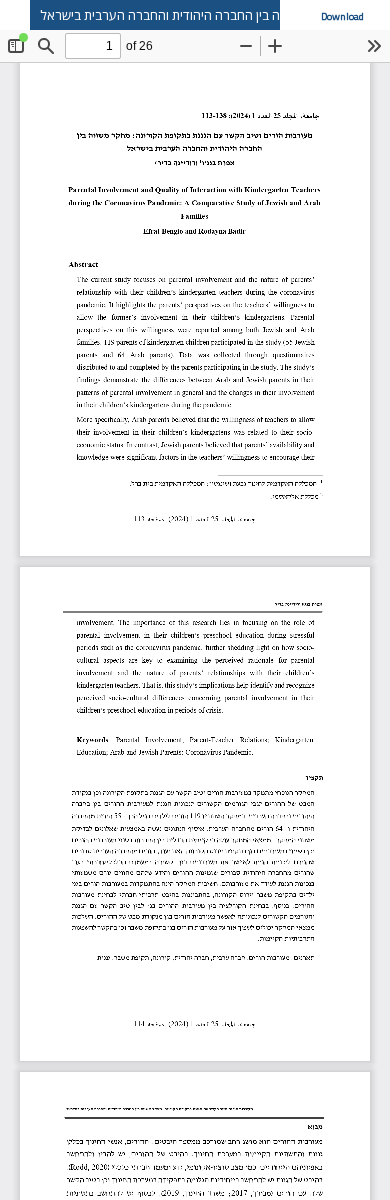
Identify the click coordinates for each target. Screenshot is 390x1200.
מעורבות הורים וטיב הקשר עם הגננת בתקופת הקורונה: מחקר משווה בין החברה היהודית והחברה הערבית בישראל (215, 15)
